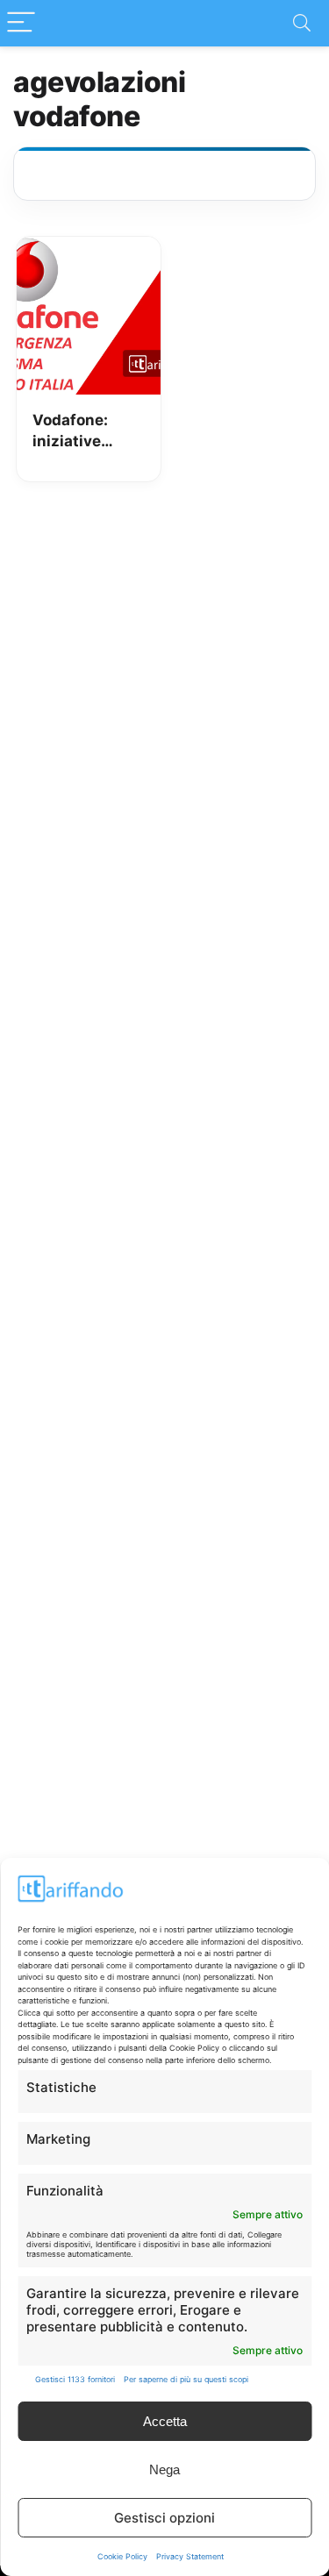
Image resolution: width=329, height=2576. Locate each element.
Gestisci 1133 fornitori (75, 2379)
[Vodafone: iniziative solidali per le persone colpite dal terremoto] (89, 249)
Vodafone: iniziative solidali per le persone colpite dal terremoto (82, 432)
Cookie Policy (122, 2556)
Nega (164, 2469)
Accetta (165, 2421)
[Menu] (21, 23)
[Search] (302, 23)
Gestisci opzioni (164, 2518)
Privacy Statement (190, 2556)
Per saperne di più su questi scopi (186, 2379)
